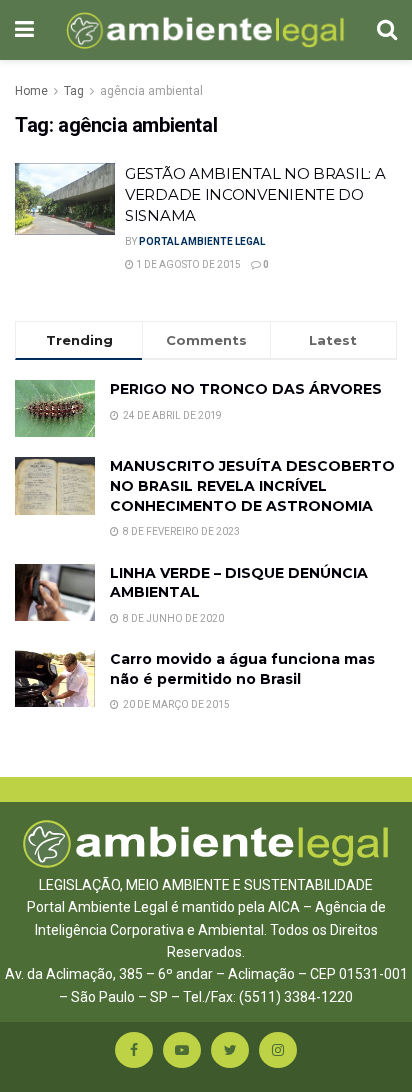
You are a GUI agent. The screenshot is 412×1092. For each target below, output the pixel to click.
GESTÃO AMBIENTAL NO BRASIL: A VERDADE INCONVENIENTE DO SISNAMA (255, 194)
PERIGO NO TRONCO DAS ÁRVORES (246, 389)
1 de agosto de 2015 (187, 264)
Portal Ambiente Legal (202, 241)
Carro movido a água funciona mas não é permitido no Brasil (242, 669)
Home (31, 91)
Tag (74, 91)
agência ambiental (151, 91)
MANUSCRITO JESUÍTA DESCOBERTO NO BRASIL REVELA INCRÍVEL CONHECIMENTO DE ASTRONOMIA (252, 485)
